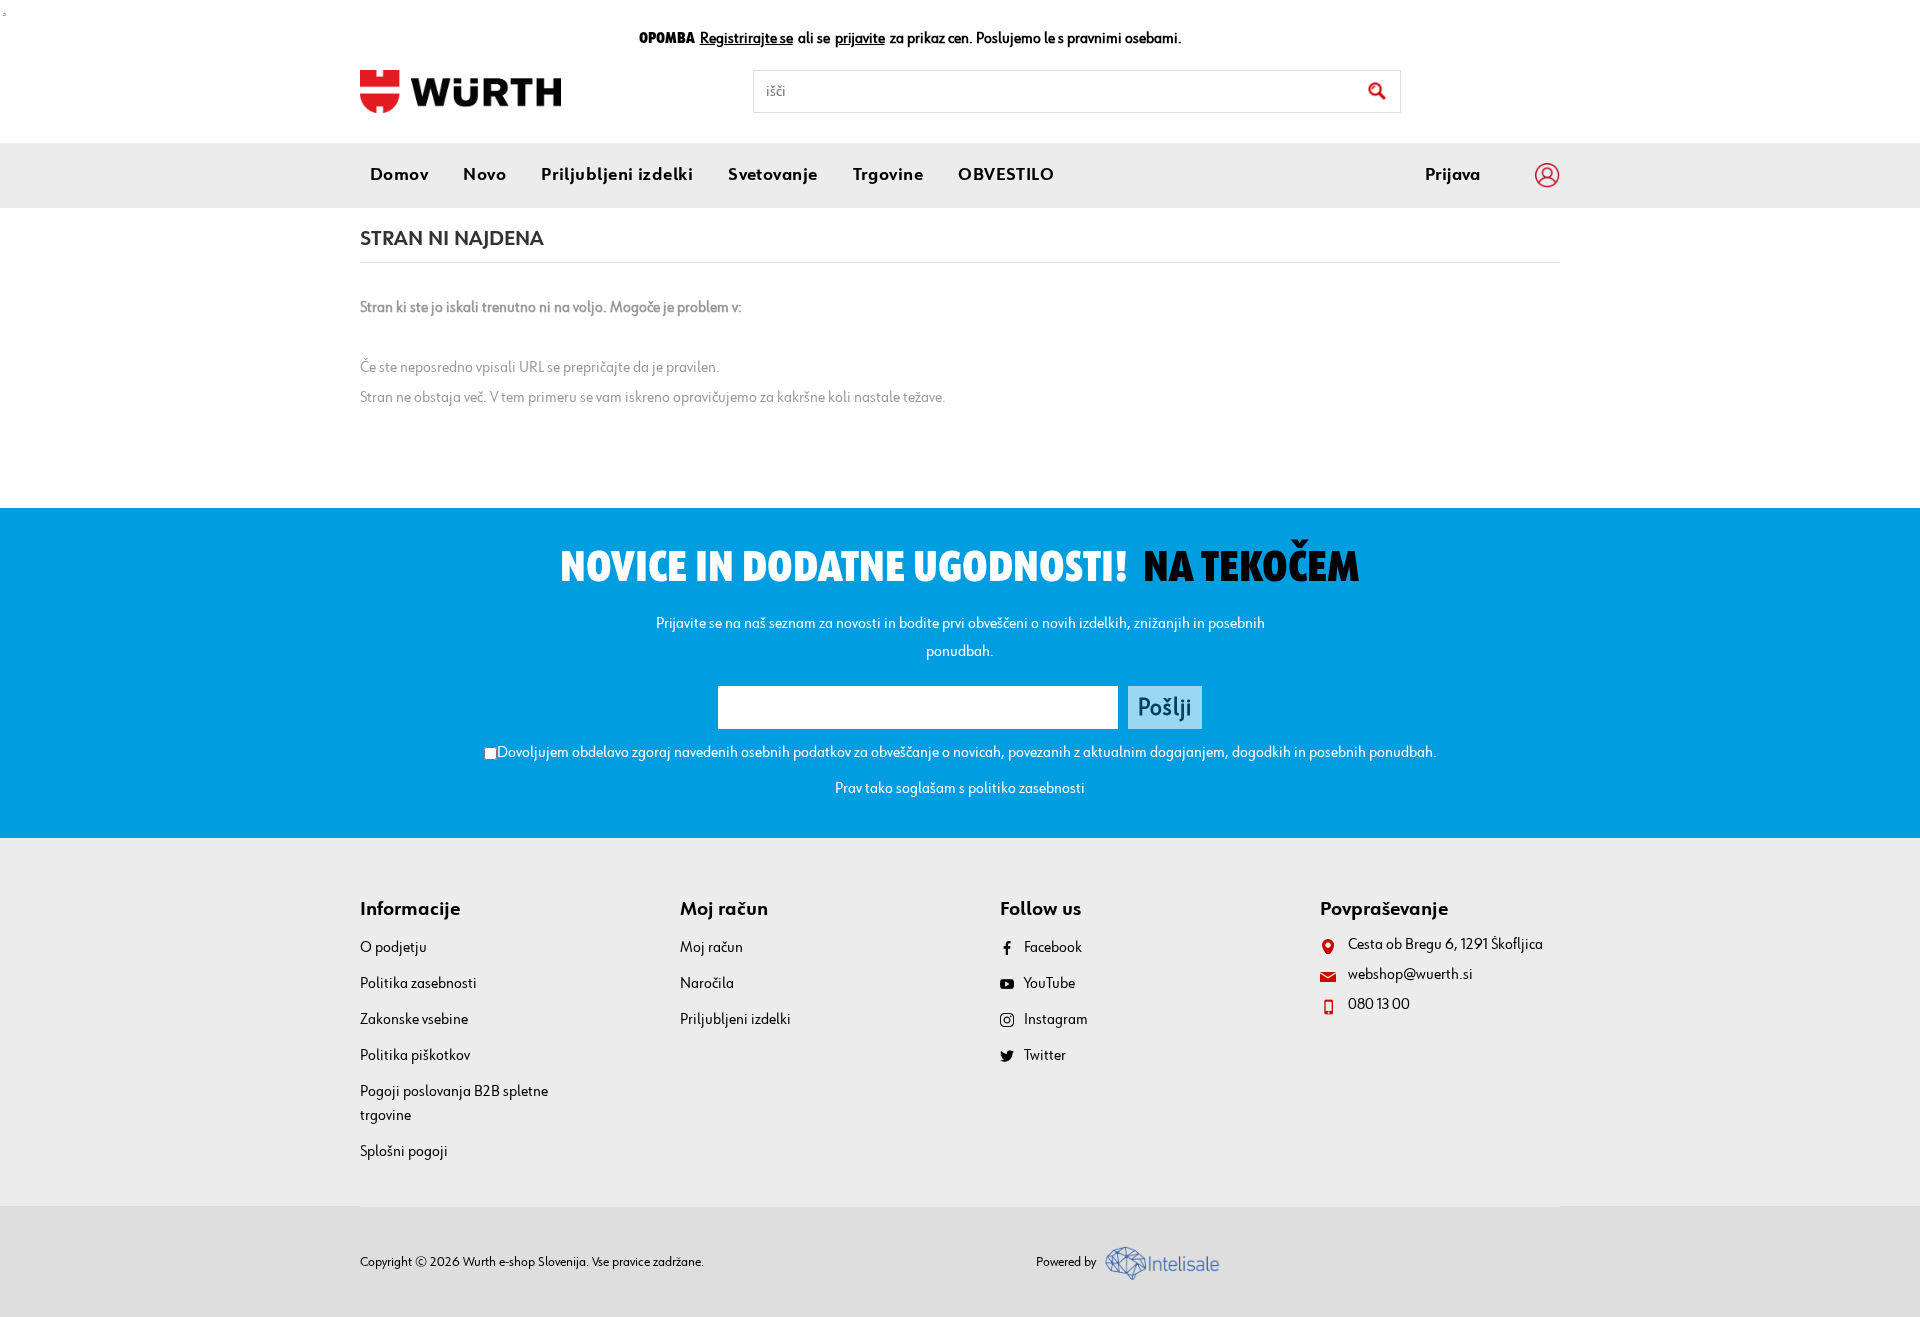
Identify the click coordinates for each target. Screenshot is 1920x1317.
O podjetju (393, 948)
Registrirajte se (746, 39)
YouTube (1049, 984)
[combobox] (1077, 91)
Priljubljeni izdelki (735, 1020)
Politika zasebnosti (418, 984)
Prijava (1452, 175)
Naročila (707, 984)
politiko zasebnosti (1026, 789)
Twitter (1045, 1056)
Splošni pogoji (404, 1152)
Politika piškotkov (415, 1056)
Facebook (1053, 948)
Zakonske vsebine (414, 1020)
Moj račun (711, 948)
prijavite (860, 39)
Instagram (1056, 1020)
